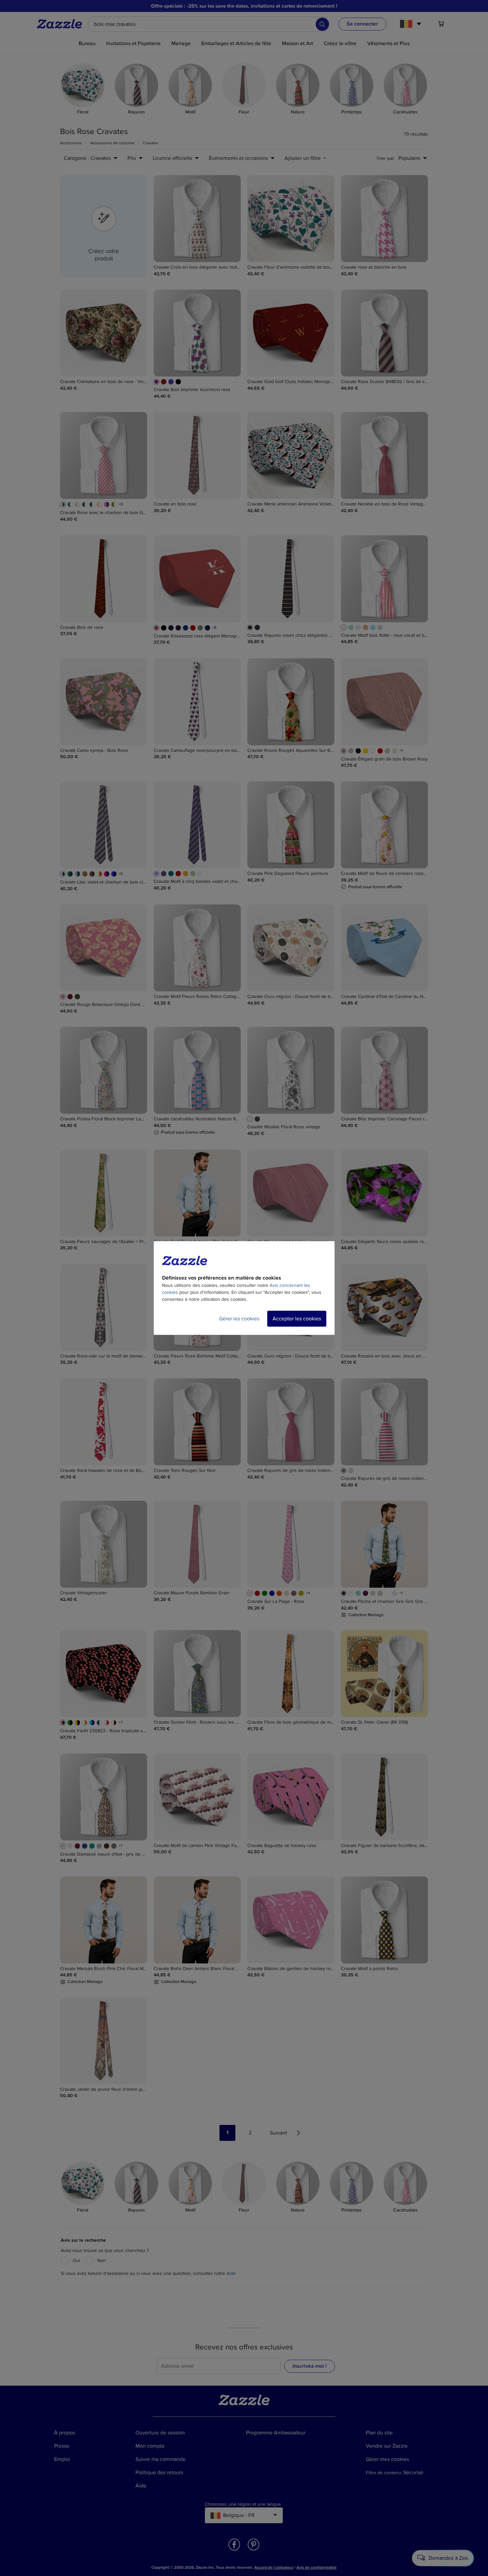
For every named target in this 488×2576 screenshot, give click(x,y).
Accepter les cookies (297, 1319)
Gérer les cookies (239, 1319)
